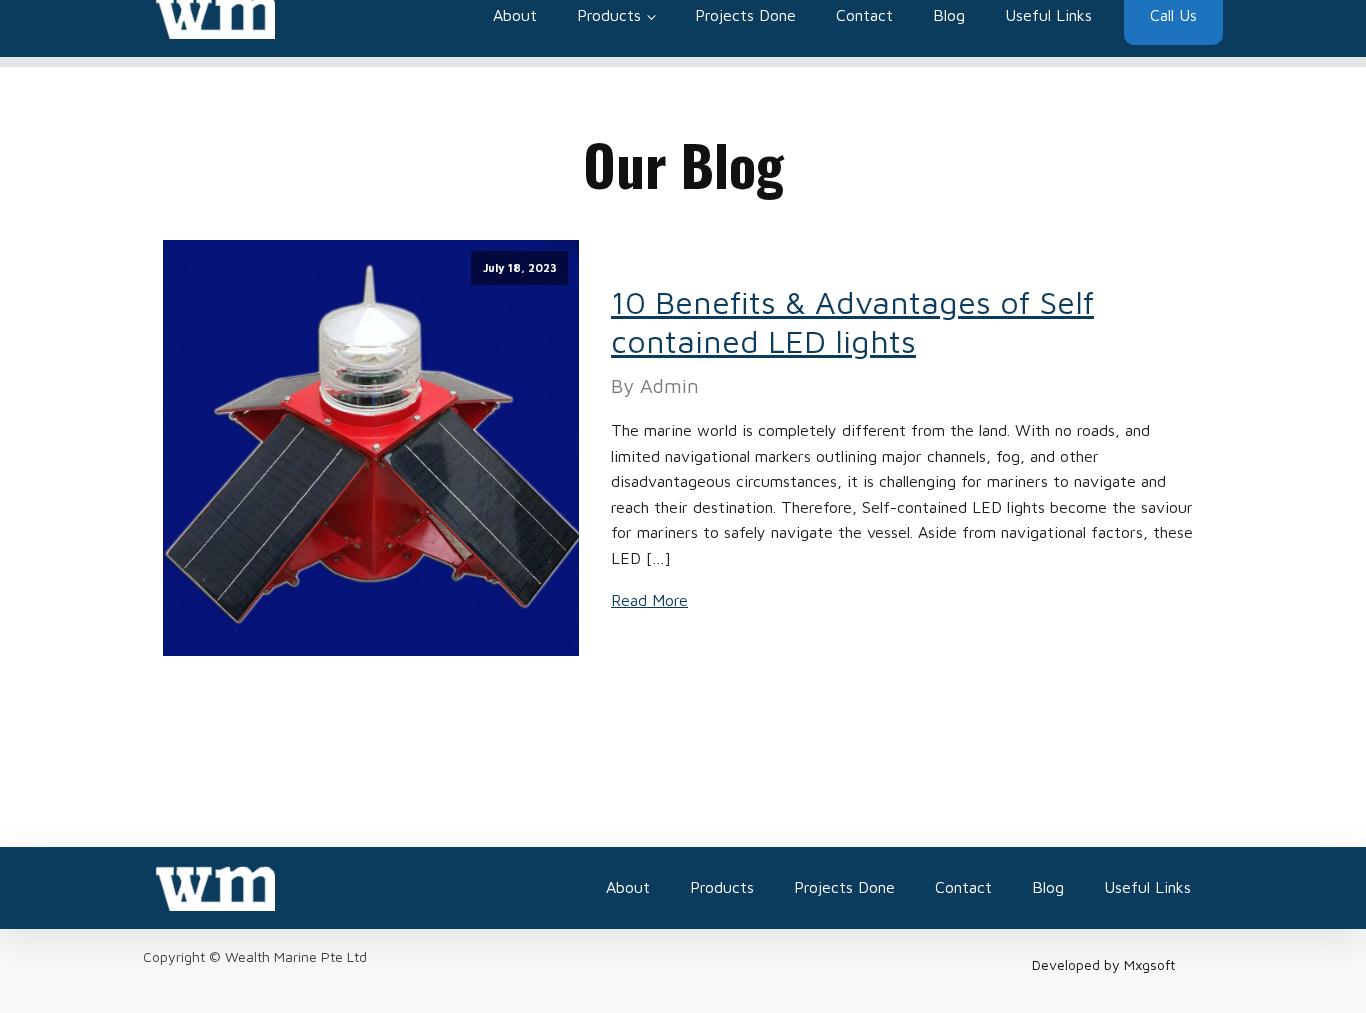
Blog (1048, 887)
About (628, 887)
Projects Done (844, 887)
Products (722, 887)
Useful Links (1147, 887)
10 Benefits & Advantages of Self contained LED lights (852, 321)
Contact (963, 887)
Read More (649, 600)
